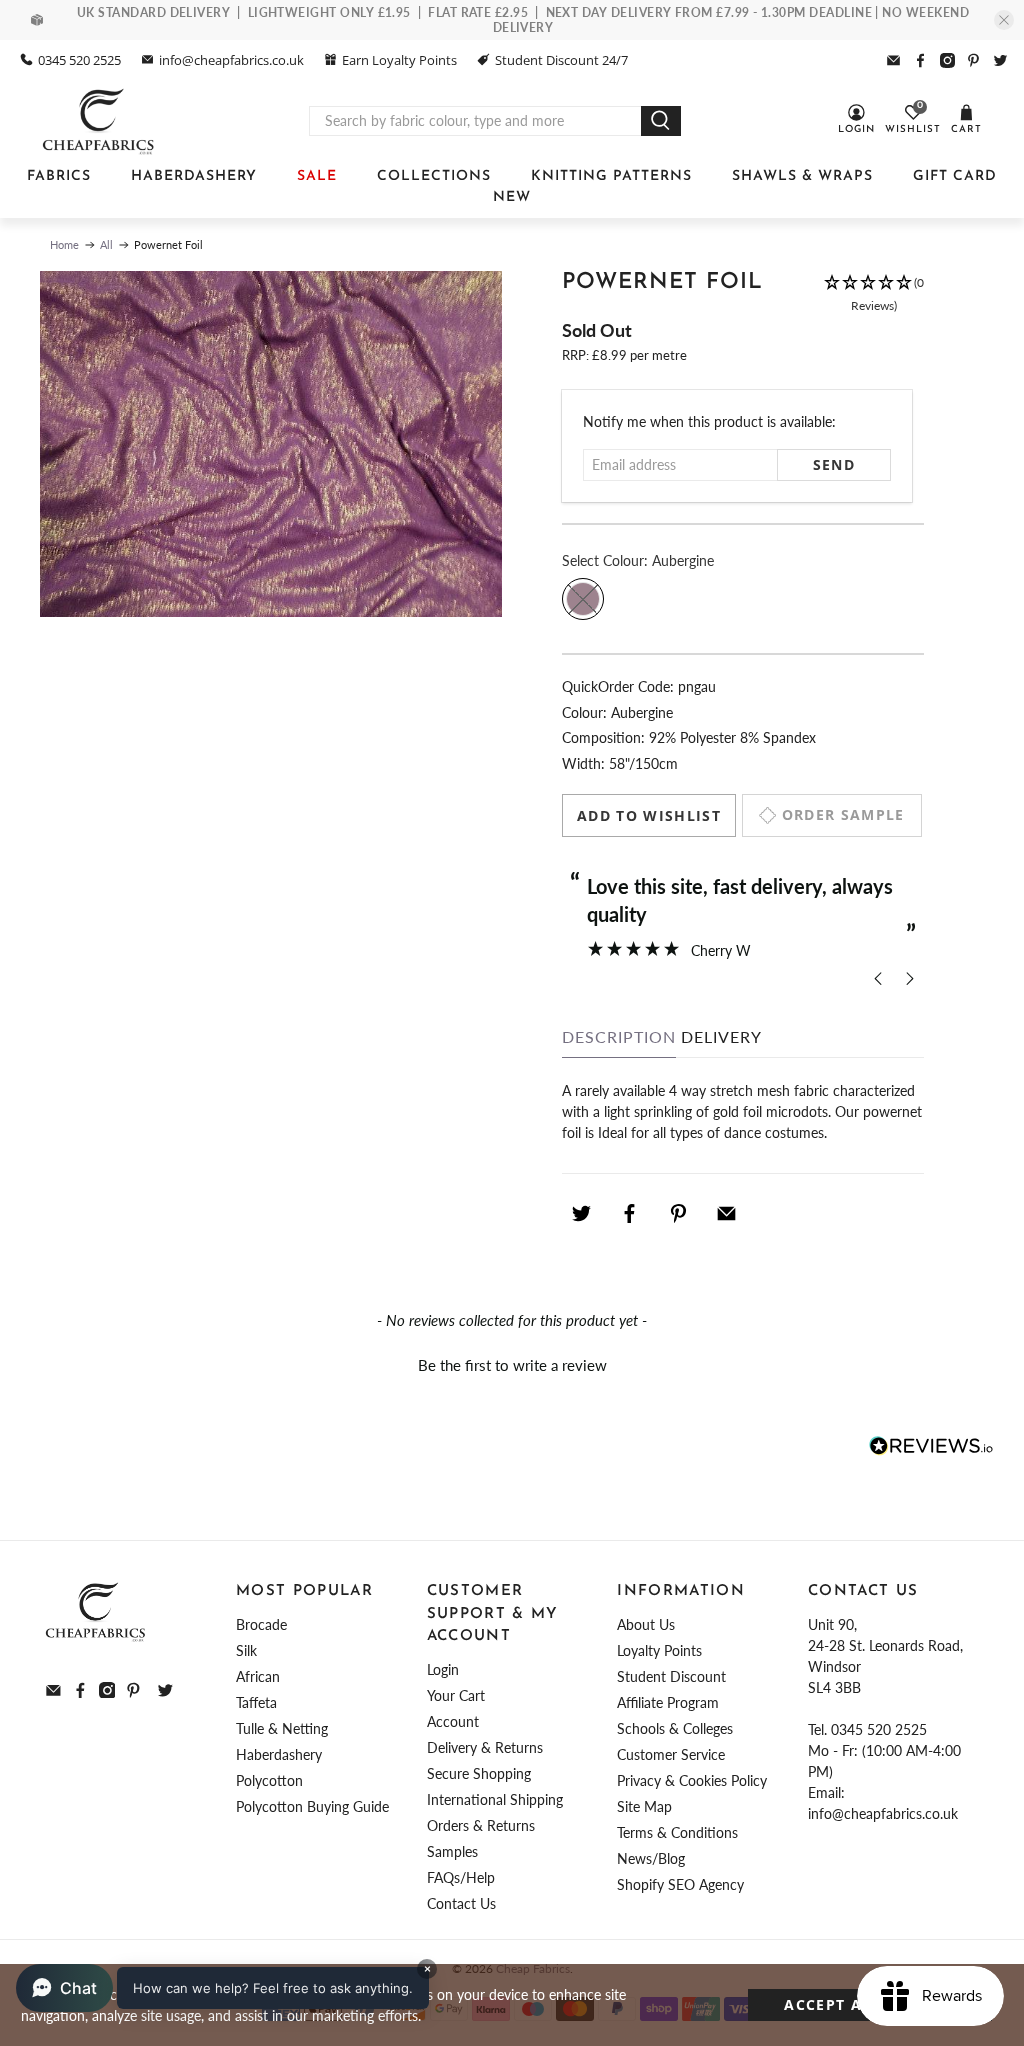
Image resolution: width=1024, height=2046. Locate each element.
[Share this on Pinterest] (678, 1213)
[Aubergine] (583, 599)
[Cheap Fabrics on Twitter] (1000, 60)
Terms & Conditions (677, 1832)
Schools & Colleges (675, 1728)
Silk (246, 1650)
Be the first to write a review (512, 1365)
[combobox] (475, 121)
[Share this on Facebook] (630, 1213)
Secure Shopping (479, 1773)
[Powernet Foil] (271, 444)
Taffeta (256, 1702)
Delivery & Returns (485, 1747)
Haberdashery (279, 1754)
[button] (874, 295)
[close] (1004, 20)
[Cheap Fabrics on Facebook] (920, 60)
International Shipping (495, 1799)
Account (453, 1721)
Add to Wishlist (649, 815)
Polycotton (269, 1780)
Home (64, 244)
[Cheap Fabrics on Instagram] (947, 60)
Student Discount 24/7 (561, 60)
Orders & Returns (481, 1825)
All (106, 244)
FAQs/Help (461, 1877)
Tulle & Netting (282, 1728)
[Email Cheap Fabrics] (893, 60)
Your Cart (456, 1695)
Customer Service (671, 1754)
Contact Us (461, 1903)
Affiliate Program (668, 1702)
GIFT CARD (955, 176)
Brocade (261, 1624)
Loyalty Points (659, 1650)
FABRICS (59, 176)
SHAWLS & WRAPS (802, 176)
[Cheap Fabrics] (99, 121)
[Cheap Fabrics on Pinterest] (973, 60)
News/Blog (651, 1858)
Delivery (721, 1036)
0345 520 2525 (79, 60)
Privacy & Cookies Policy (692, 1780)
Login (443, 1669)
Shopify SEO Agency (680, 1884)
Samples (452, 1851)
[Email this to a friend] (727, 1213)
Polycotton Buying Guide (312, 1806)
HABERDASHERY (194, 176)
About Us (646, 1624)
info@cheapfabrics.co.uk (231, 60)
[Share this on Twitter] (581, 1213)
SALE (317, 176)
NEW (512, 197)
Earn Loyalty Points (399, 60)
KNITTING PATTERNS (611, 176)
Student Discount (671, 1676)
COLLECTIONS (434, 176)
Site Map (644, 1806)
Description (619, 1036)
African (258, 1676)
